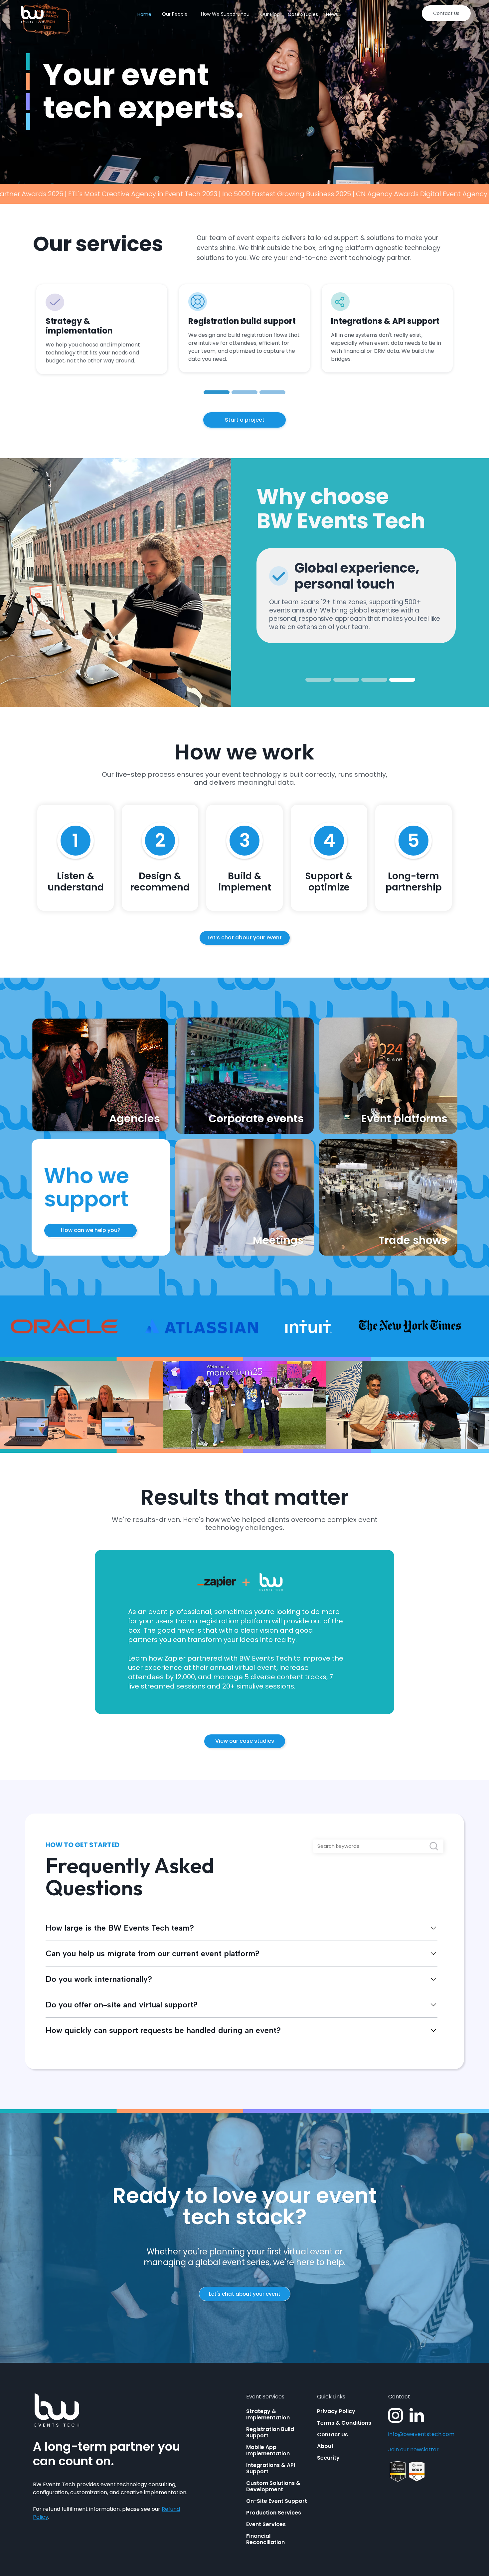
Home (144, 14)
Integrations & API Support (271, 2468)
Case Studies (303, 14)
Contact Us (446, 13)
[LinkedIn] (417, 2415)
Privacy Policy (336, 2411)
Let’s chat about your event (245, 938)
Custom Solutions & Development (273, 2486)
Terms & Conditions (344, 2423)
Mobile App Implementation (268, 2450)
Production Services (274, 2513)
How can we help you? (91, 1230)
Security (328, 2458)
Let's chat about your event (245, 2294)
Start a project (245, 420)
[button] (217, 392)
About (325, 2446)
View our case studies (245, 1741)
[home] (32, 14)
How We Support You (225, 14)
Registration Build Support (270, 2432)
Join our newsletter (413, 2450)
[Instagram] (396, 2415)
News (332, 14)
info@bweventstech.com (421, 2434)
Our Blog (270, 14)
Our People (175, 14)
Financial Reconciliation (265, 2539)
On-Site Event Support (277, 2501)
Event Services (266, 2524)
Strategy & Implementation (268, 2414)
